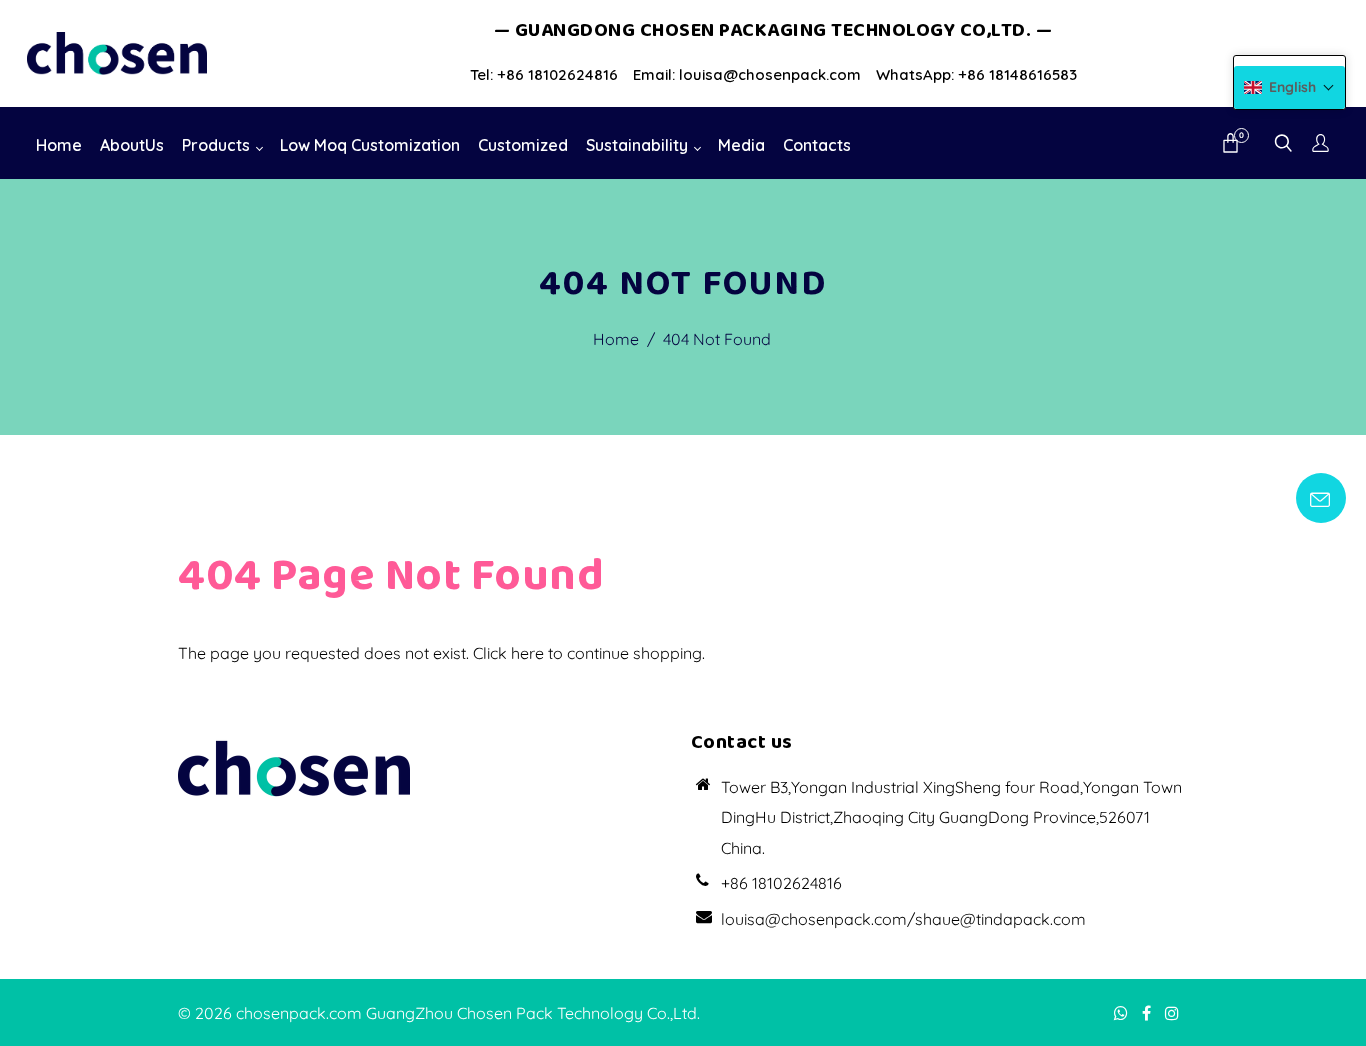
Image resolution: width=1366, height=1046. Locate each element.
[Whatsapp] (1123, 1013)
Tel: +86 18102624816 (544, 74)
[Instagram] (1174, 1013)
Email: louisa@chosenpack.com (747, 74)
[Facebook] (1148, 1013)
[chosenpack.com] (117, 51)
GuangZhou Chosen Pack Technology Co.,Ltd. (533, 1013)
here (527, 653)
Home (616, 339)
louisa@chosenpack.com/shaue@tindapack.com (903, 919)
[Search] (1283, 145)
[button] (1289, 87)
